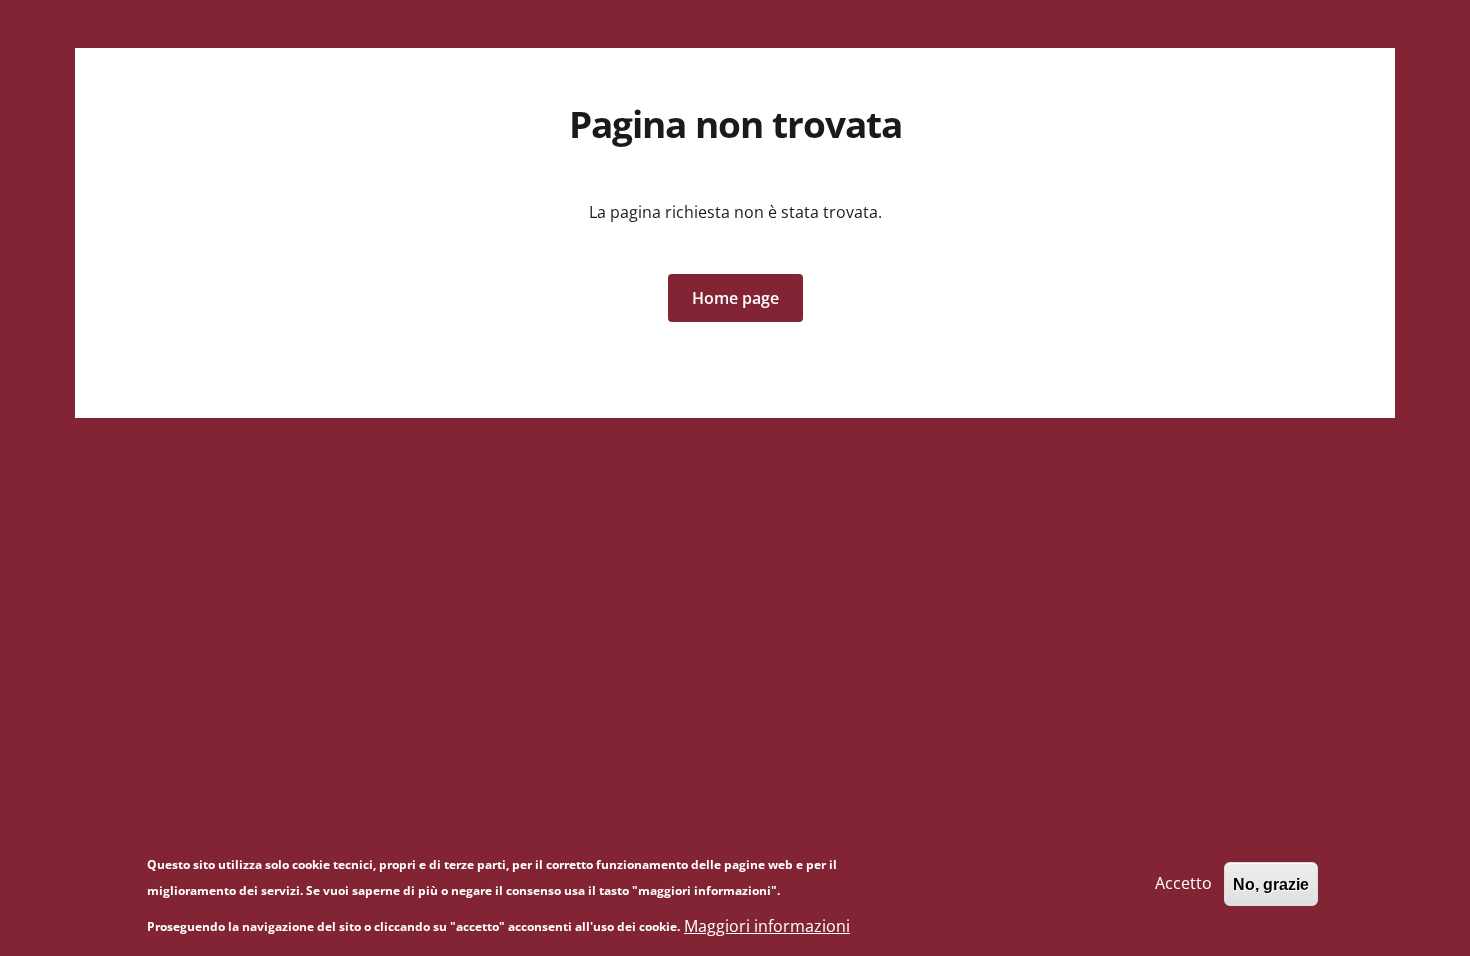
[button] (735, 298)
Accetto (1183, 883)
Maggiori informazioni (767, 926)
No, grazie (1271, 883)
